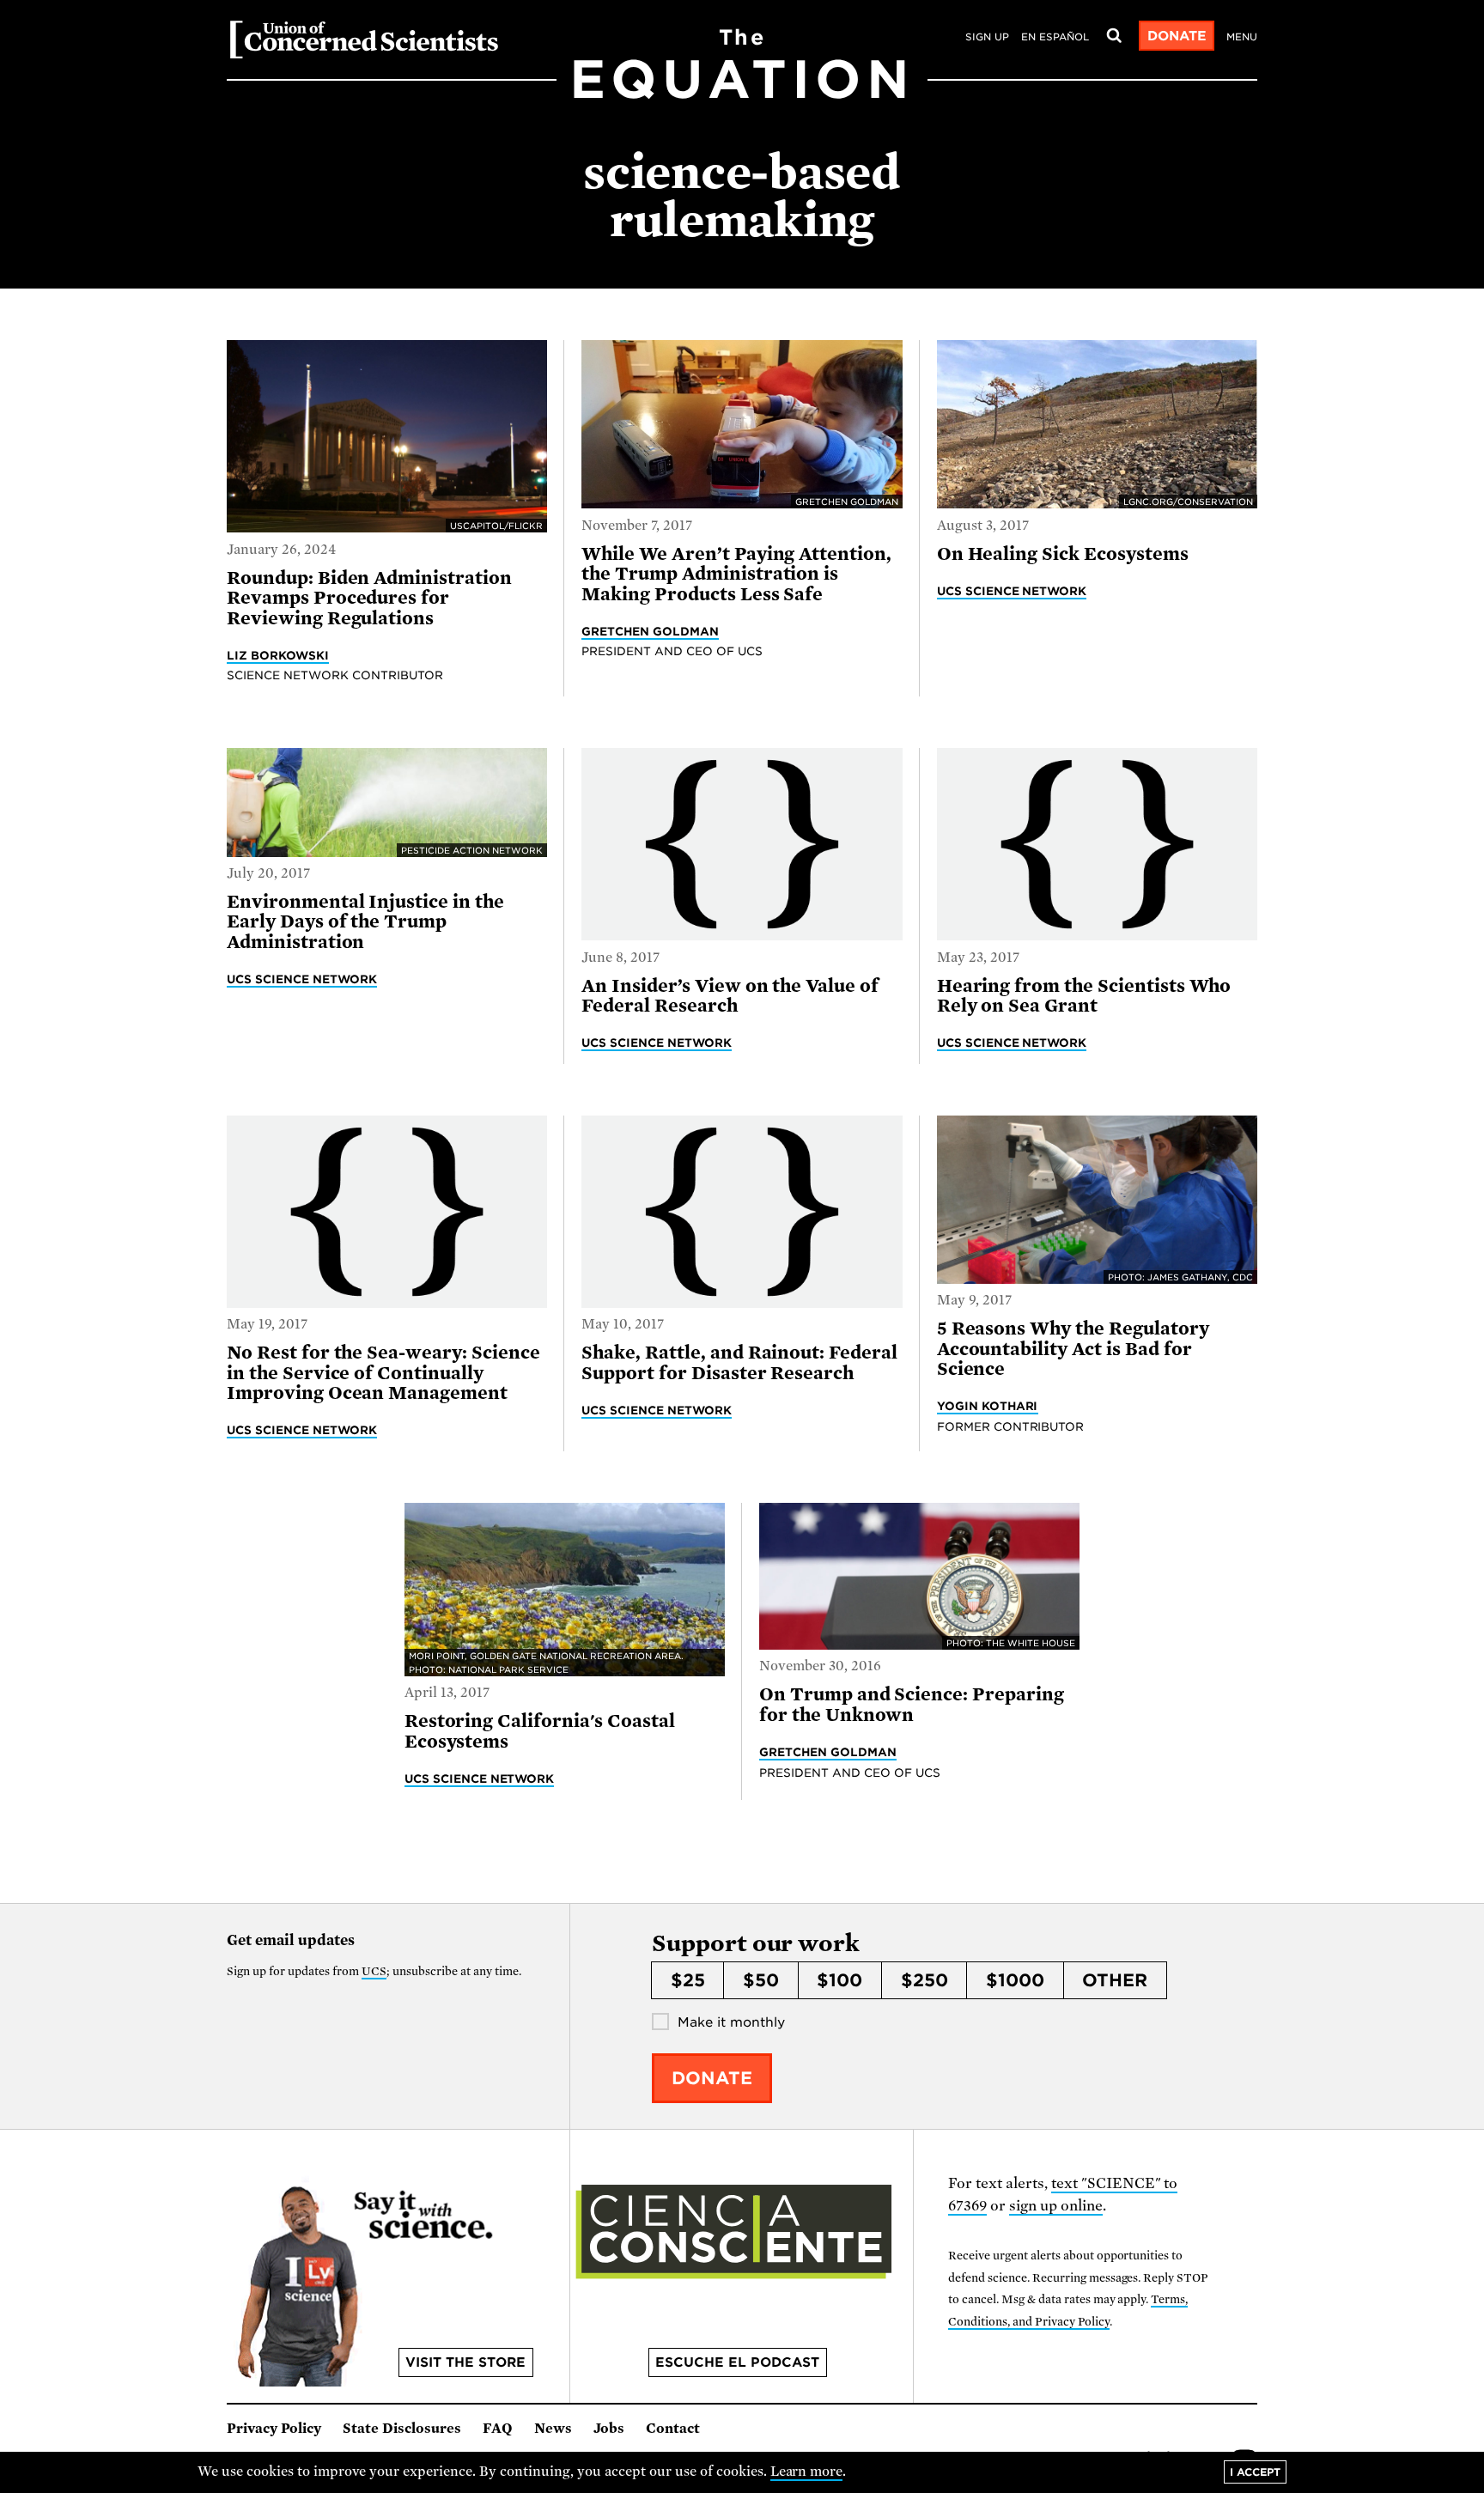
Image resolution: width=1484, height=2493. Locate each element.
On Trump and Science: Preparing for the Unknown (912, 1704)
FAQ (498, 2429)
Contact (673, 2429)
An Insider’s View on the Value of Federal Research (730, 996)
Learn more (807, 2472)
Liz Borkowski (278, 655)
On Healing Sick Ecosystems (1063, 554)
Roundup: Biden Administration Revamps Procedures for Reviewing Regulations (369, 598)
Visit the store (465, 2362)
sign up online (1056, 2206)
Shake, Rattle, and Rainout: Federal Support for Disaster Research (739, 1362)
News (553, 2429)
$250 (924, 1980)
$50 (761, 1980)
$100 (839, 1980)
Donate (1177, 36)
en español (1055, 37)
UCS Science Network (1012, 591)
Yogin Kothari (988, 1406)
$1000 (1015, 1980)
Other (1115, 1980)
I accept (1255, 2472)
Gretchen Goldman (650, 631)
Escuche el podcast (737, 2362)
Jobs (609, 2429)
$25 (688, 1980)
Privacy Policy (274, 2429)
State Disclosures (402, 2429)
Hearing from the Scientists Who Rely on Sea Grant (1084, 996)
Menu (1242, 37)
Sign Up (987, 37)
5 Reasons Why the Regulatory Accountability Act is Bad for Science (1073, 1349)
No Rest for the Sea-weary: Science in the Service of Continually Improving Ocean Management (383, 1373)
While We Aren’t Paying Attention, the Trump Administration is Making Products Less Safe (736, 574)
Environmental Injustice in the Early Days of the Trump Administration (365, 922)
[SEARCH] (1114, 36)
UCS (374, 1971)
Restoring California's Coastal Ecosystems (540, 1731)
